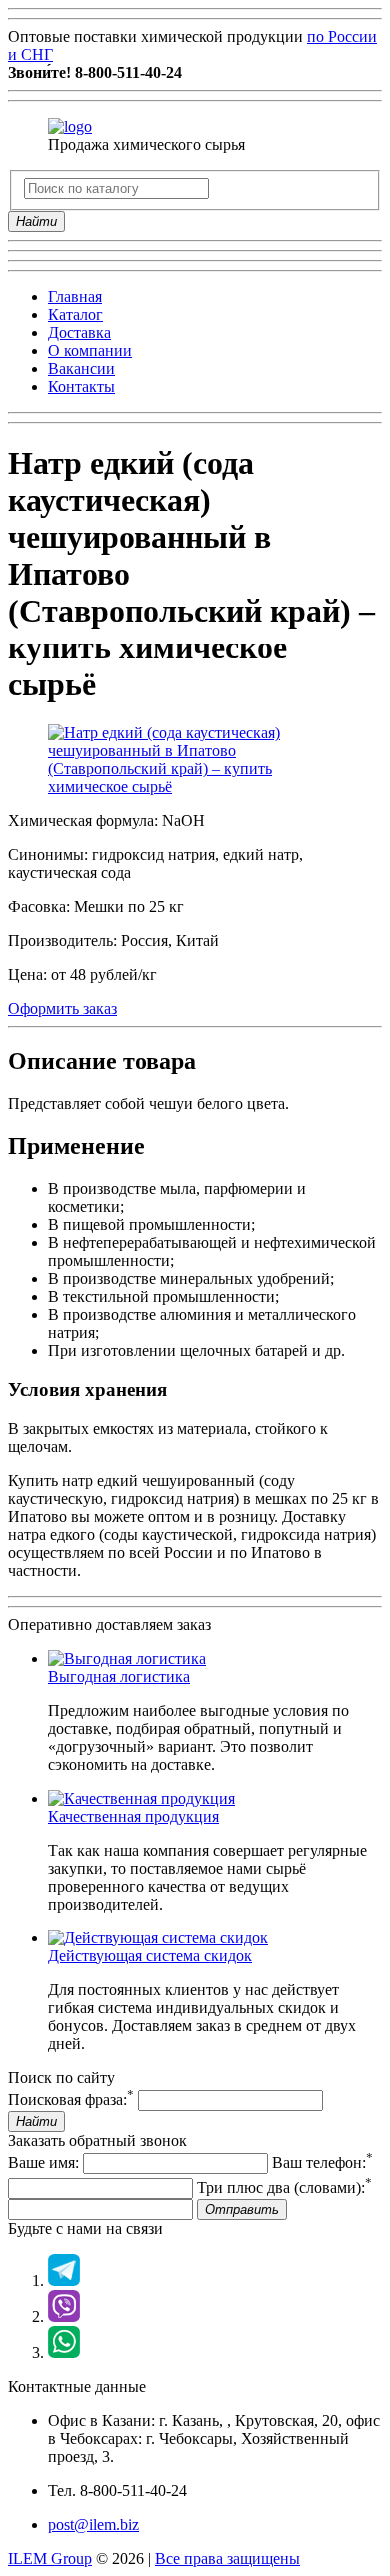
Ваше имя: (43, 2163)
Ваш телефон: (322, 2163)
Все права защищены (227, 2559)
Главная (75, 296)
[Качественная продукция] (141, 1798)
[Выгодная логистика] (127, 1658)
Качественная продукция (133, 1816)
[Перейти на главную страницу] (70, 126)
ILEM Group (50, 2559)
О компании (90, 350)
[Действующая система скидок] (158, 1938)
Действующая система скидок (150, 1956)
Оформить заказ (62, 1009)
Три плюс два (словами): (284, 2188)
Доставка (79, 332)
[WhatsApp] (64, 2353)
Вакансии (81, 368)
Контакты (81, 386)
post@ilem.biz (93, 2525)
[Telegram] (64, 2281)
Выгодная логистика (119, 1676)
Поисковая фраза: (71, 2100)
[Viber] (64, 2317)
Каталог (75, 314)
